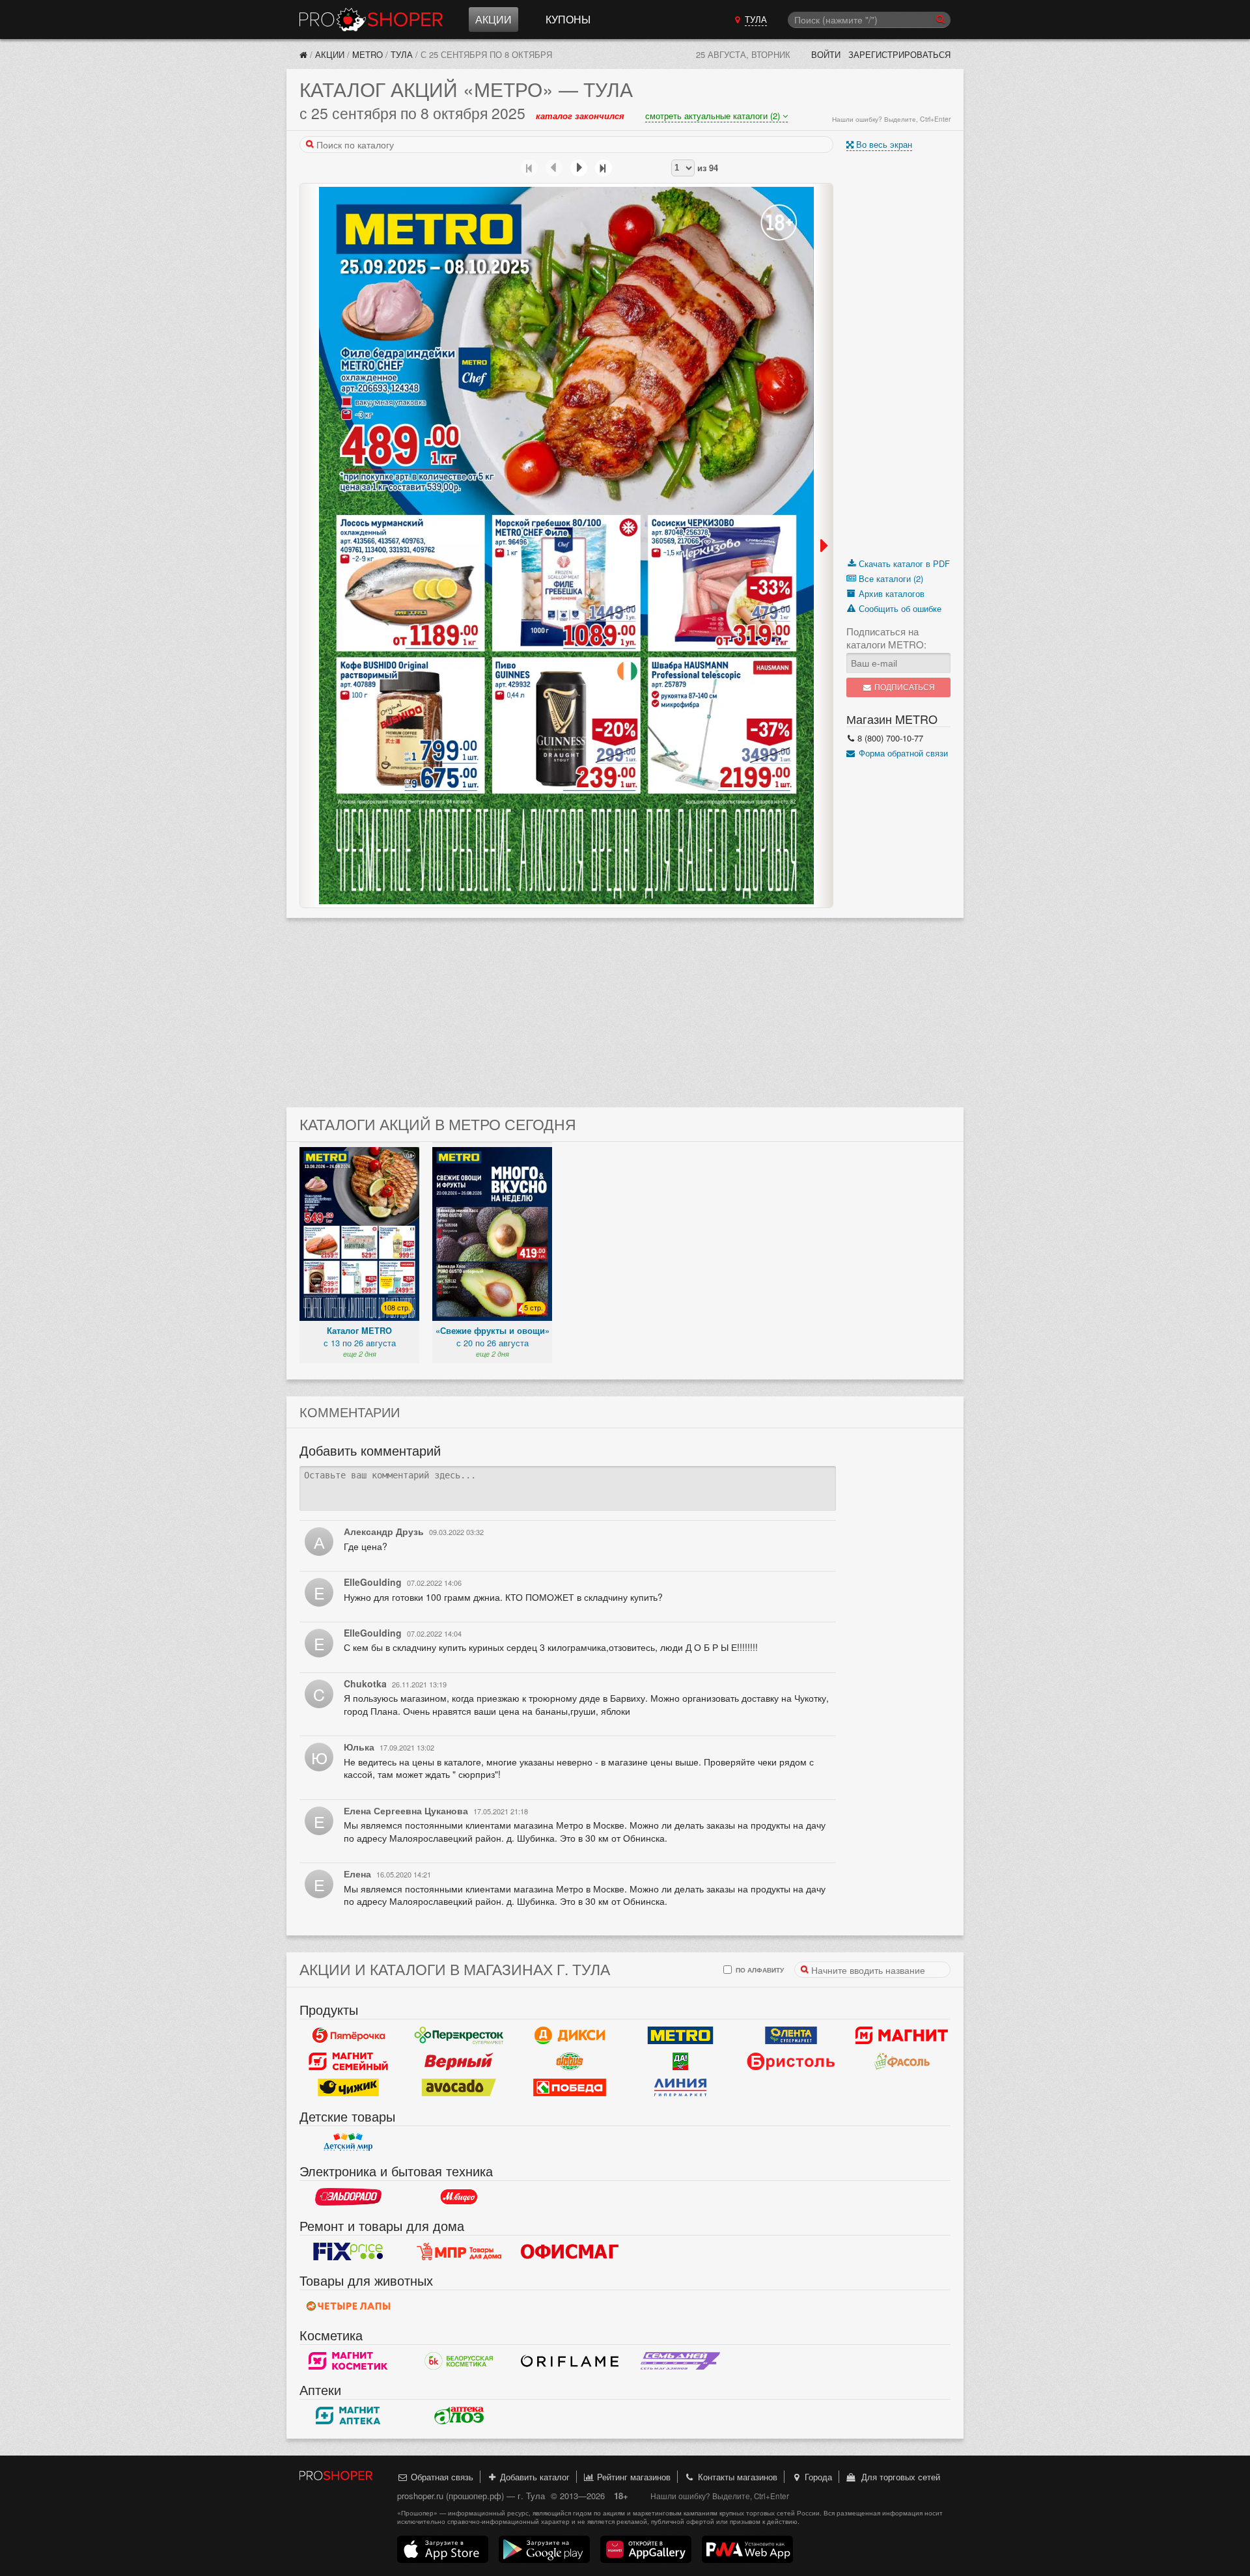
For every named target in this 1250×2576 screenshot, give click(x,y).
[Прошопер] (303, 54)
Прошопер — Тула (371, 20)
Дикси (570, 2036)
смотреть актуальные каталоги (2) (714, 116)
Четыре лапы (348, 2306)
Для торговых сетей (898, 2477)
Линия (680, 2088)
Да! (680, 2062)
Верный (459, 2062)
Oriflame (570, 2361)
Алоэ (459, 2416)
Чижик (348, 2088)
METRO (368, 54)
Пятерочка (348, 2036)
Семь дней (680, 2361)
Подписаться (904, 687)
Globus (570, 2062)
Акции (493, 19)
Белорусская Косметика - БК (459, 2361)
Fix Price (348, 2252)
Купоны (568, 19)
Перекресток (459, 2036)
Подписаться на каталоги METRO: (886, 638)
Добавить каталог (534, 2477)
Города (817, 2477)
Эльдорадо (348, 2197)
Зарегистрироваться (899, 54)
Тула (402, 54)
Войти (826, 54)
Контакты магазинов (736, 2477)
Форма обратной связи (902, 753)
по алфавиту (759, 1970)
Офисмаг (570, 2252)
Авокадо (459, 2088)
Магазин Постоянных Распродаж (459, 2252)
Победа (570, 2088)
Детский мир (348, 2142)
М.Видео (459, 2197)
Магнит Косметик (348, 2361)
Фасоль (902, 2062)
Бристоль (791, 2062)
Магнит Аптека (348, 2416)
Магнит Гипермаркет (348, 2062)
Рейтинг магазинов (632, 2477)
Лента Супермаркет (791, 2036)
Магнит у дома (902, 2036)
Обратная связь (441, 2477)
